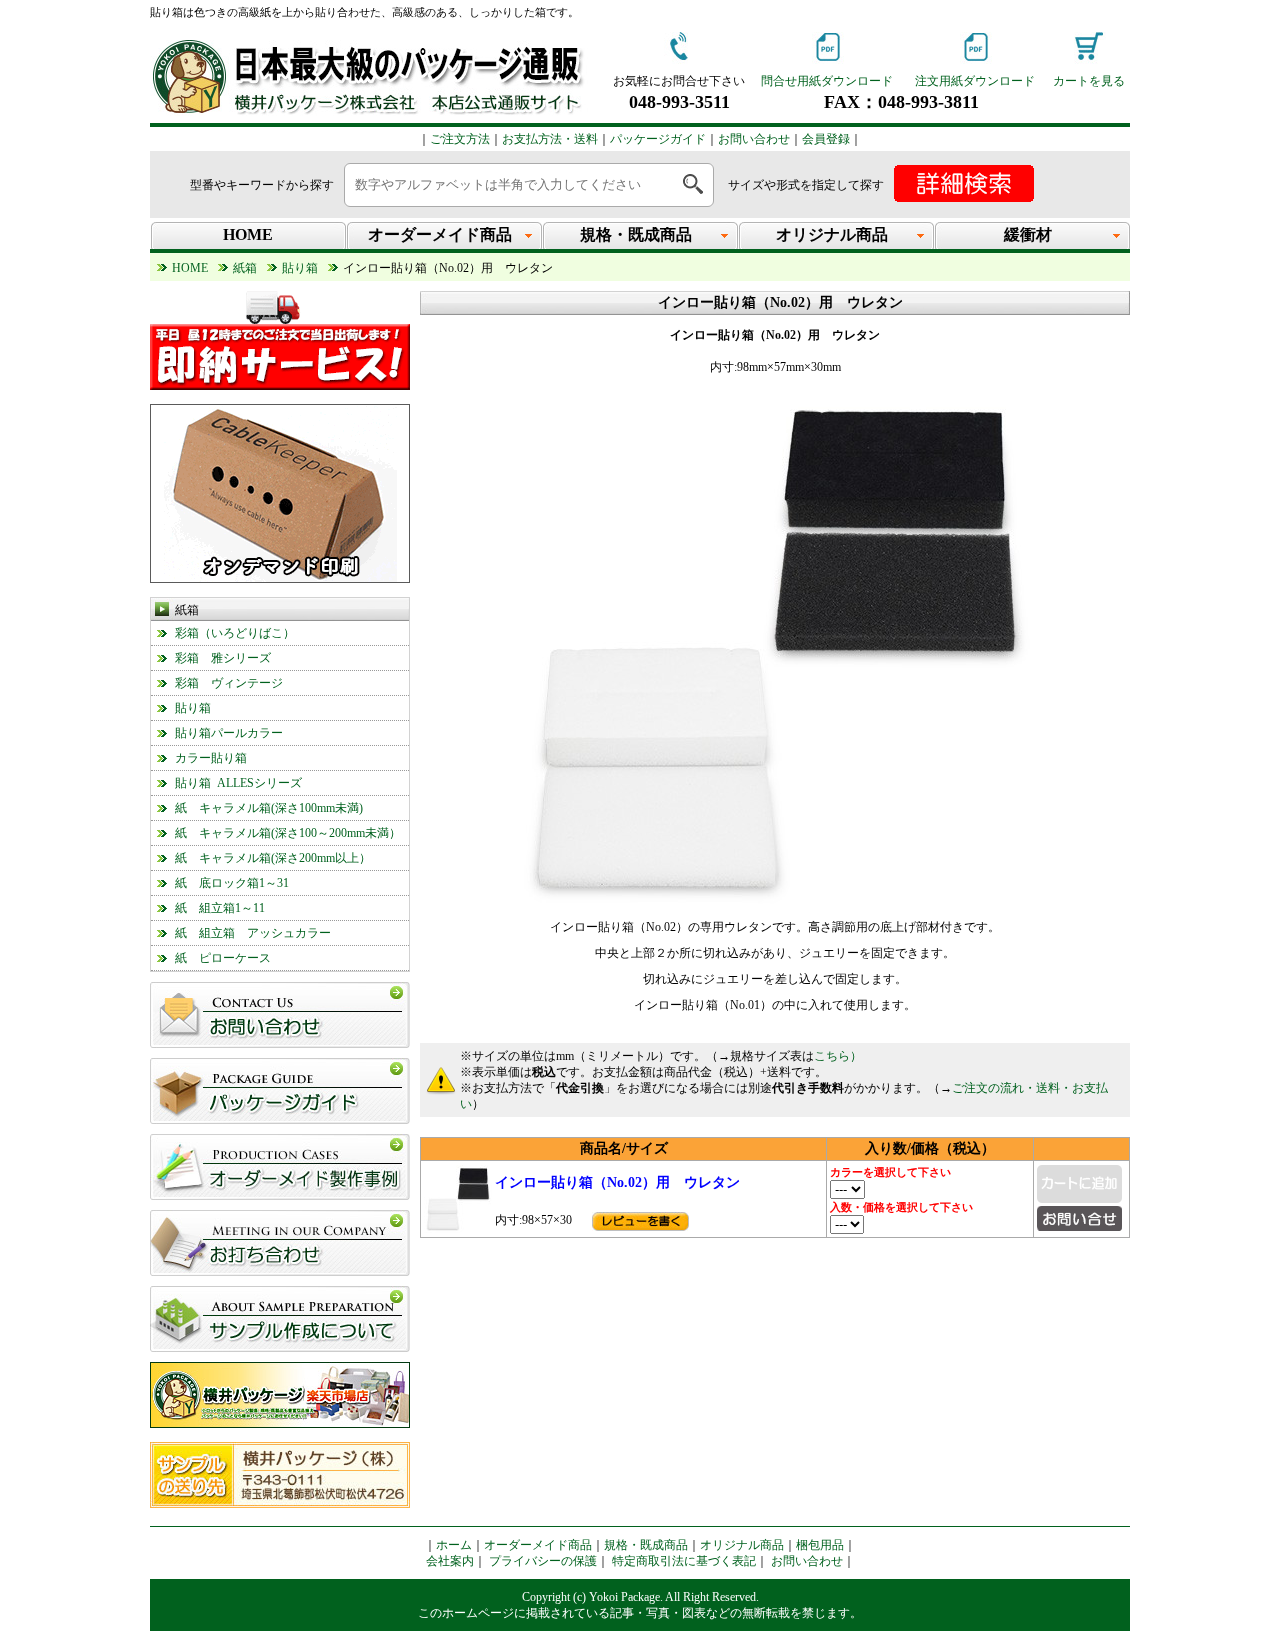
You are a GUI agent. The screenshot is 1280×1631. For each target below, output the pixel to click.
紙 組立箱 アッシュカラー (253, 933)
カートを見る (1089, 81)
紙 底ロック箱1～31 (232, 883)
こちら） (838, 1056)
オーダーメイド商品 (538, 1545)
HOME (248, 234)
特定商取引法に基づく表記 (684, 1561)
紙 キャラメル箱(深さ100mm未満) (269, 808)
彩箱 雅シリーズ (223, 658)
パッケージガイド (658, 139)
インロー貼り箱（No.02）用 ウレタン (617, 1182)
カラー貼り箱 (211, 758)
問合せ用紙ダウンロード (827, 81)
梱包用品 (820, 1545)
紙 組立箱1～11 (220, 908)
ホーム (454, 1545)
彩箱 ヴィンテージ (229, 683)
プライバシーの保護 (543, 1561)
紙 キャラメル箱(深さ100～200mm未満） (288, 833)
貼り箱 (193, 708)
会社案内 (450, 1561)
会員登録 (826, 139)
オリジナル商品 (742, 1545)
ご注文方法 (460, 139)
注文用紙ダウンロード (975, 81)
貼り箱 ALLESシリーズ (238, 783)
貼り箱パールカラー (229, 733)
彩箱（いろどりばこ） (235, 633)
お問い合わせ (754, 139)
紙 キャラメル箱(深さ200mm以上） (273, 858)
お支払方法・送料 (550, 139)
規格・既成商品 (646, 1545)
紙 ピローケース (223, 958)
